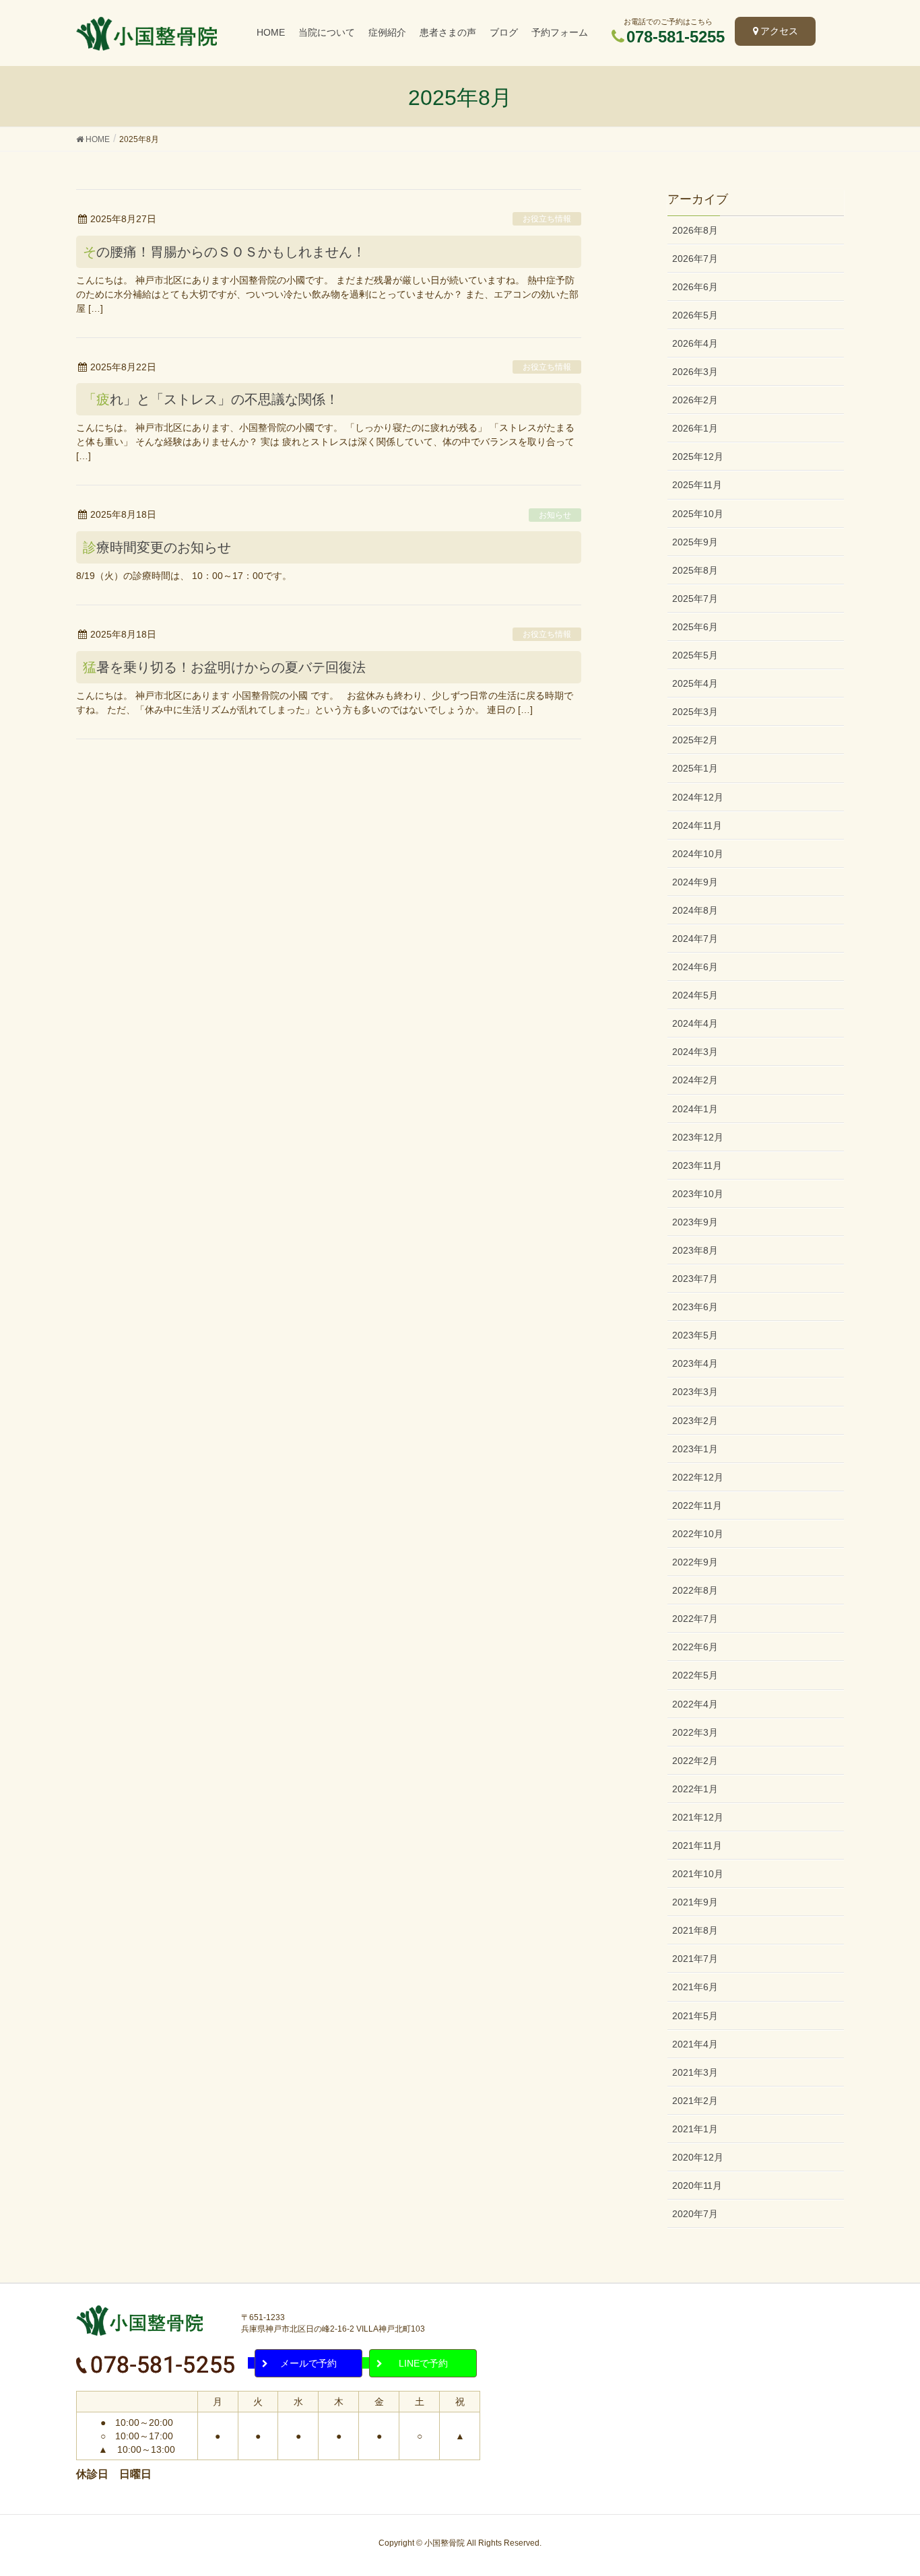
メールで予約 (308, 2363)
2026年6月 (695, 287)
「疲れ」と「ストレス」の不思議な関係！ (211, 399)
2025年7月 (695, 599)
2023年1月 (695, 1449)
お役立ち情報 (547, 219)
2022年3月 (695, 1732)
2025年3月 (695, 712)
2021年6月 (695, 1987)
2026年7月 (695, 259)
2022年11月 (697, 1505)
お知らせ (555, 515)
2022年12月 (698, 1477)
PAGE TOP (901, 2481)
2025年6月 (695, 627)
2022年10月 (698, 1534)
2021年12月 (698, 1817)
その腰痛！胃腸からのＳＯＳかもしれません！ (224, 252)
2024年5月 (695, 995)
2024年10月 (698, 854)
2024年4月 (695, 1023)
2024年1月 (695, 1109)
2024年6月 (695, 967)
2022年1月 (695, 1789)
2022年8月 (695, 1590)
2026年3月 (695, 372)
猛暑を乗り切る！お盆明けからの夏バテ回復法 (224, 667)
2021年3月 (695, 2072)
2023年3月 (695, 1392)
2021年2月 (695, 2101)
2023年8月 (695, 1250)
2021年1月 (695, 2129)
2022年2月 (695, 1761)
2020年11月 (697, 2185)
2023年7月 (695, 1279)
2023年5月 (695, 1335)
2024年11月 (697, 825)
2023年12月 (698, 1137)
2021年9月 (695, 1902)
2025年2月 (695, 740)
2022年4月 (695, 1704)
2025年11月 (697, 485)
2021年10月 (698, 1874)
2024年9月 (695, 882)
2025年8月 (695, 570)
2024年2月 (695, 1080)
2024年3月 (695, 1052)
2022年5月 (695, 1675)
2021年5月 (695, 2016)
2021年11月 (697, 1845)
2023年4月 (695, 1363)
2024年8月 (695, 910)
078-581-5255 (676, 37)
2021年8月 (695, 1930)
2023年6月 (695, 1307)
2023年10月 (698, 1194)
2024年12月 (698, 797)
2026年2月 (695, 400)
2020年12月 (698, 2157)
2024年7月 (695, 939)
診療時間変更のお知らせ (157, 547)
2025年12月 (698, 456)
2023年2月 (695, 1421)
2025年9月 (695, 542)
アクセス (779, 31)
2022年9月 (695, 1562)
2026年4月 (695, 343)
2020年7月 (695, 2214)
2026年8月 (695, 230)
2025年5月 (695, 655)
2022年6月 (695, 1647)
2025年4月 (695, 683)
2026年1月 (695, 428)
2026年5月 (695, 315)
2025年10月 (698, 514)
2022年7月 (695, 1619)
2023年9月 (695, 1222)
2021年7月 (695, 1959)
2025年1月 (695, 768)
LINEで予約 (423, 2363)
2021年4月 (695, 2044)
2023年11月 (697, 1165)
